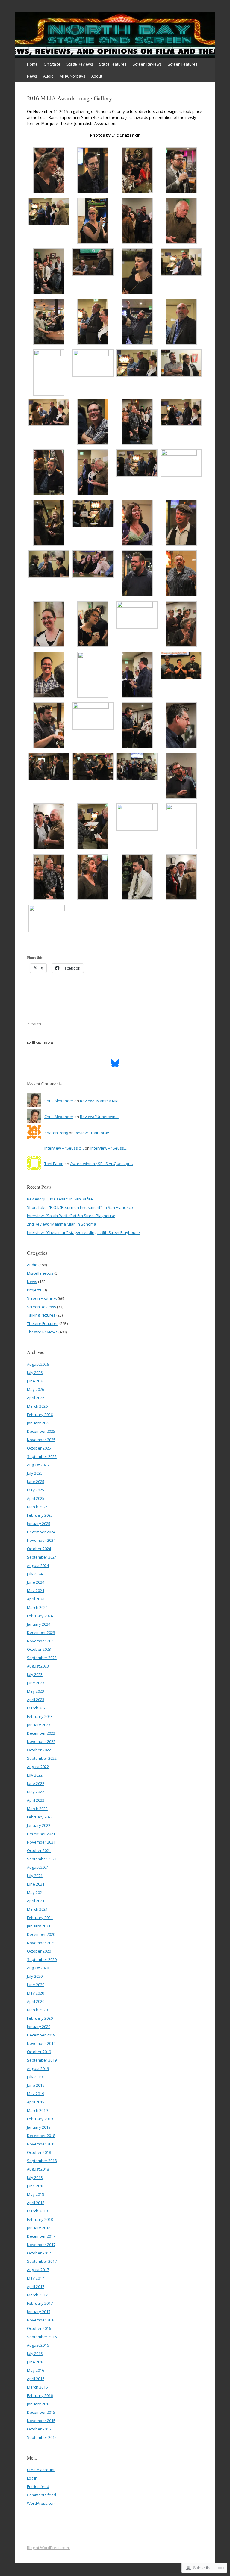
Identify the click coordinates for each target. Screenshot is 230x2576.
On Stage (52, 64)
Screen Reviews (147, 64)
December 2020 (41, 1934)
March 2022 (37, 1809)
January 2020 (39, 2027)
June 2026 (36, 1381)
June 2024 (36, 1582)
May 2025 (35, 1490)
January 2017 (39, 2312)
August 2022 (38, 1767)
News (32, 76)
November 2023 (41, 1641)
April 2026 (36, 1398)
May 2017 (35, 2278)
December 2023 (41, 1632)
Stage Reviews (80, 64)
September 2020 (42, 1959)
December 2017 (41, 2236)
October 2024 (39, 1549)
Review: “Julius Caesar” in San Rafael (60, 1199)
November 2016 (41, 2320)
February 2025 (40, 1515)
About (97, 76)
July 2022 (35, 1775)
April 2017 (36, 2286)
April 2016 (36, 2379)
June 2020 (36, 1985)
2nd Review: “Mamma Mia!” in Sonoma (62, 1224)
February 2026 (40, 1415)
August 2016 (38, 2345)
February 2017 (40, 2303)
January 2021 (39, 1926)
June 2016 (36, 2362)
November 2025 (41, 1440)
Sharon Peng (56, 1133)
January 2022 (39, 1825)
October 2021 (39, 1850)
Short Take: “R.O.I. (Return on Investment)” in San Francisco (80, 1207)
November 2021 (41, 1842)
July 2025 (35, 1473)
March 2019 (37, 2110)
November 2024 (41, 1540)
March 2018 (37, 2211)
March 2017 (37, 2295)
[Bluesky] (115, 1063)
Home (32, 64)
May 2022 (35, 1792)
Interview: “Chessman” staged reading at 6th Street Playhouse (83, 1232)
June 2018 (36, 2186)
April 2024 (36, 1599)
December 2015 (41, 2412)
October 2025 (39, 1448)
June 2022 (36, 1783)
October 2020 (39, 1951)
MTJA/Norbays (72, 76)
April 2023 (36, 1700)
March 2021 (37, 1909)
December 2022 (41, 1733)
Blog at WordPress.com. (48, 2548)
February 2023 (40, 1716)
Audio (48, 76)
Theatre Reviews (42, 1332)
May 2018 (35, 2194)
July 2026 (35, 1373)
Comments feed (41, 2495)
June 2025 (36, 1482)
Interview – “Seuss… (109, 1148)
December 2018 (41, 2136)
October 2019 (39, 2052)
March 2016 (37, 2387)
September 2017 (42, 2261)
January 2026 (39, 1423)
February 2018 (40, 2219)
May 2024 (35, 1591)
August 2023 (38, 1666)
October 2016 (39, 2328)
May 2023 (35, 1691)
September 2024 (42, 1557)
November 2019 (41, 2043)
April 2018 (36, 2203)
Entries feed (38, 2486)
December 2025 (41, 1431)
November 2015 (41, 2421)
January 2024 (39, 1624)
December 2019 (41, 2035)
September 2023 (42, 1658)
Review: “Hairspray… (93, 1133)
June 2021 (36, 1884)
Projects (34, 1290)
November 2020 (41, 1943)
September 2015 (42, 2437)
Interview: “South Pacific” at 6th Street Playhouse (71, 1216)
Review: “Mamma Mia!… (101, 1101)
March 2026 (37, 1406)
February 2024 (40, 1616)
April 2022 (36, 1800)
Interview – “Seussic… (64, 1148)
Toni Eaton (54, 1164)
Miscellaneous (40, 1273)
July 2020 (35, 1976)
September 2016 (42, 2337)
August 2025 (38, 1465)
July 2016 (35, 2354)
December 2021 (41, 1834)
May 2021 (35, 1892)
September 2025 (42, 1456)
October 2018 (39, 2152)
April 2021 (36, 1901)
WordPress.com (41, 2503)
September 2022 (42, 1758)
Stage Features (113, 64)
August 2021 (38, 1867)
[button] (49, 171)
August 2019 (38, 2068)
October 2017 (39, 2253)
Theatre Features (43, 1323)
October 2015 (39, 2429)
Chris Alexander (59, 1101)
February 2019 (40, 2119)
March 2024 (37, 1607)
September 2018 (42, 2161)
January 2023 (39, 1725)
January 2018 (39, 2228)
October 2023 (39, 1649)
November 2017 (41, 2245)
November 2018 (41, 2144)
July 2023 (35, 1674)
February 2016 (40, 2395)
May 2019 (35, 2094)
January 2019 (39, 2127)
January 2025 (39, 1524)
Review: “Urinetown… (99, 1117)
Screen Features (183, 64)
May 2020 (35, 1993)
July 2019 (35, 2077)
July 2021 (35, 1876)
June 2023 (36, 1683)
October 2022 (39, 1750)
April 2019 (36, 2102)
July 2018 (35, 2177)
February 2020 (40, 2018)
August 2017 (38, 2270)
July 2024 (35, 1574)
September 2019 (42, 2060)
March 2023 (37, 1708)
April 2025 (36, 1498)
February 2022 (40, 1817)
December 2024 (41, 1532)
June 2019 (36, 2085)
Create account (41, 2470)
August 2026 (38, 1364)
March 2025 (37, 1507)
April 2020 (36, 2001)
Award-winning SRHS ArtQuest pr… (102, 1164)
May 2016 (35, 2370)
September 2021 (42, 1859)
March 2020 (37, 2010)
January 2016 (39, 2404)
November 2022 (41, 1741)
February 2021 (40, 1918)
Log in (32, 2478)
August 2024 (38, 1565)
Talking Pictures (41, 1315)
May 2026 (35, 1389)
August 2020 (38, 1968)
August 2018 (38, 2169)
